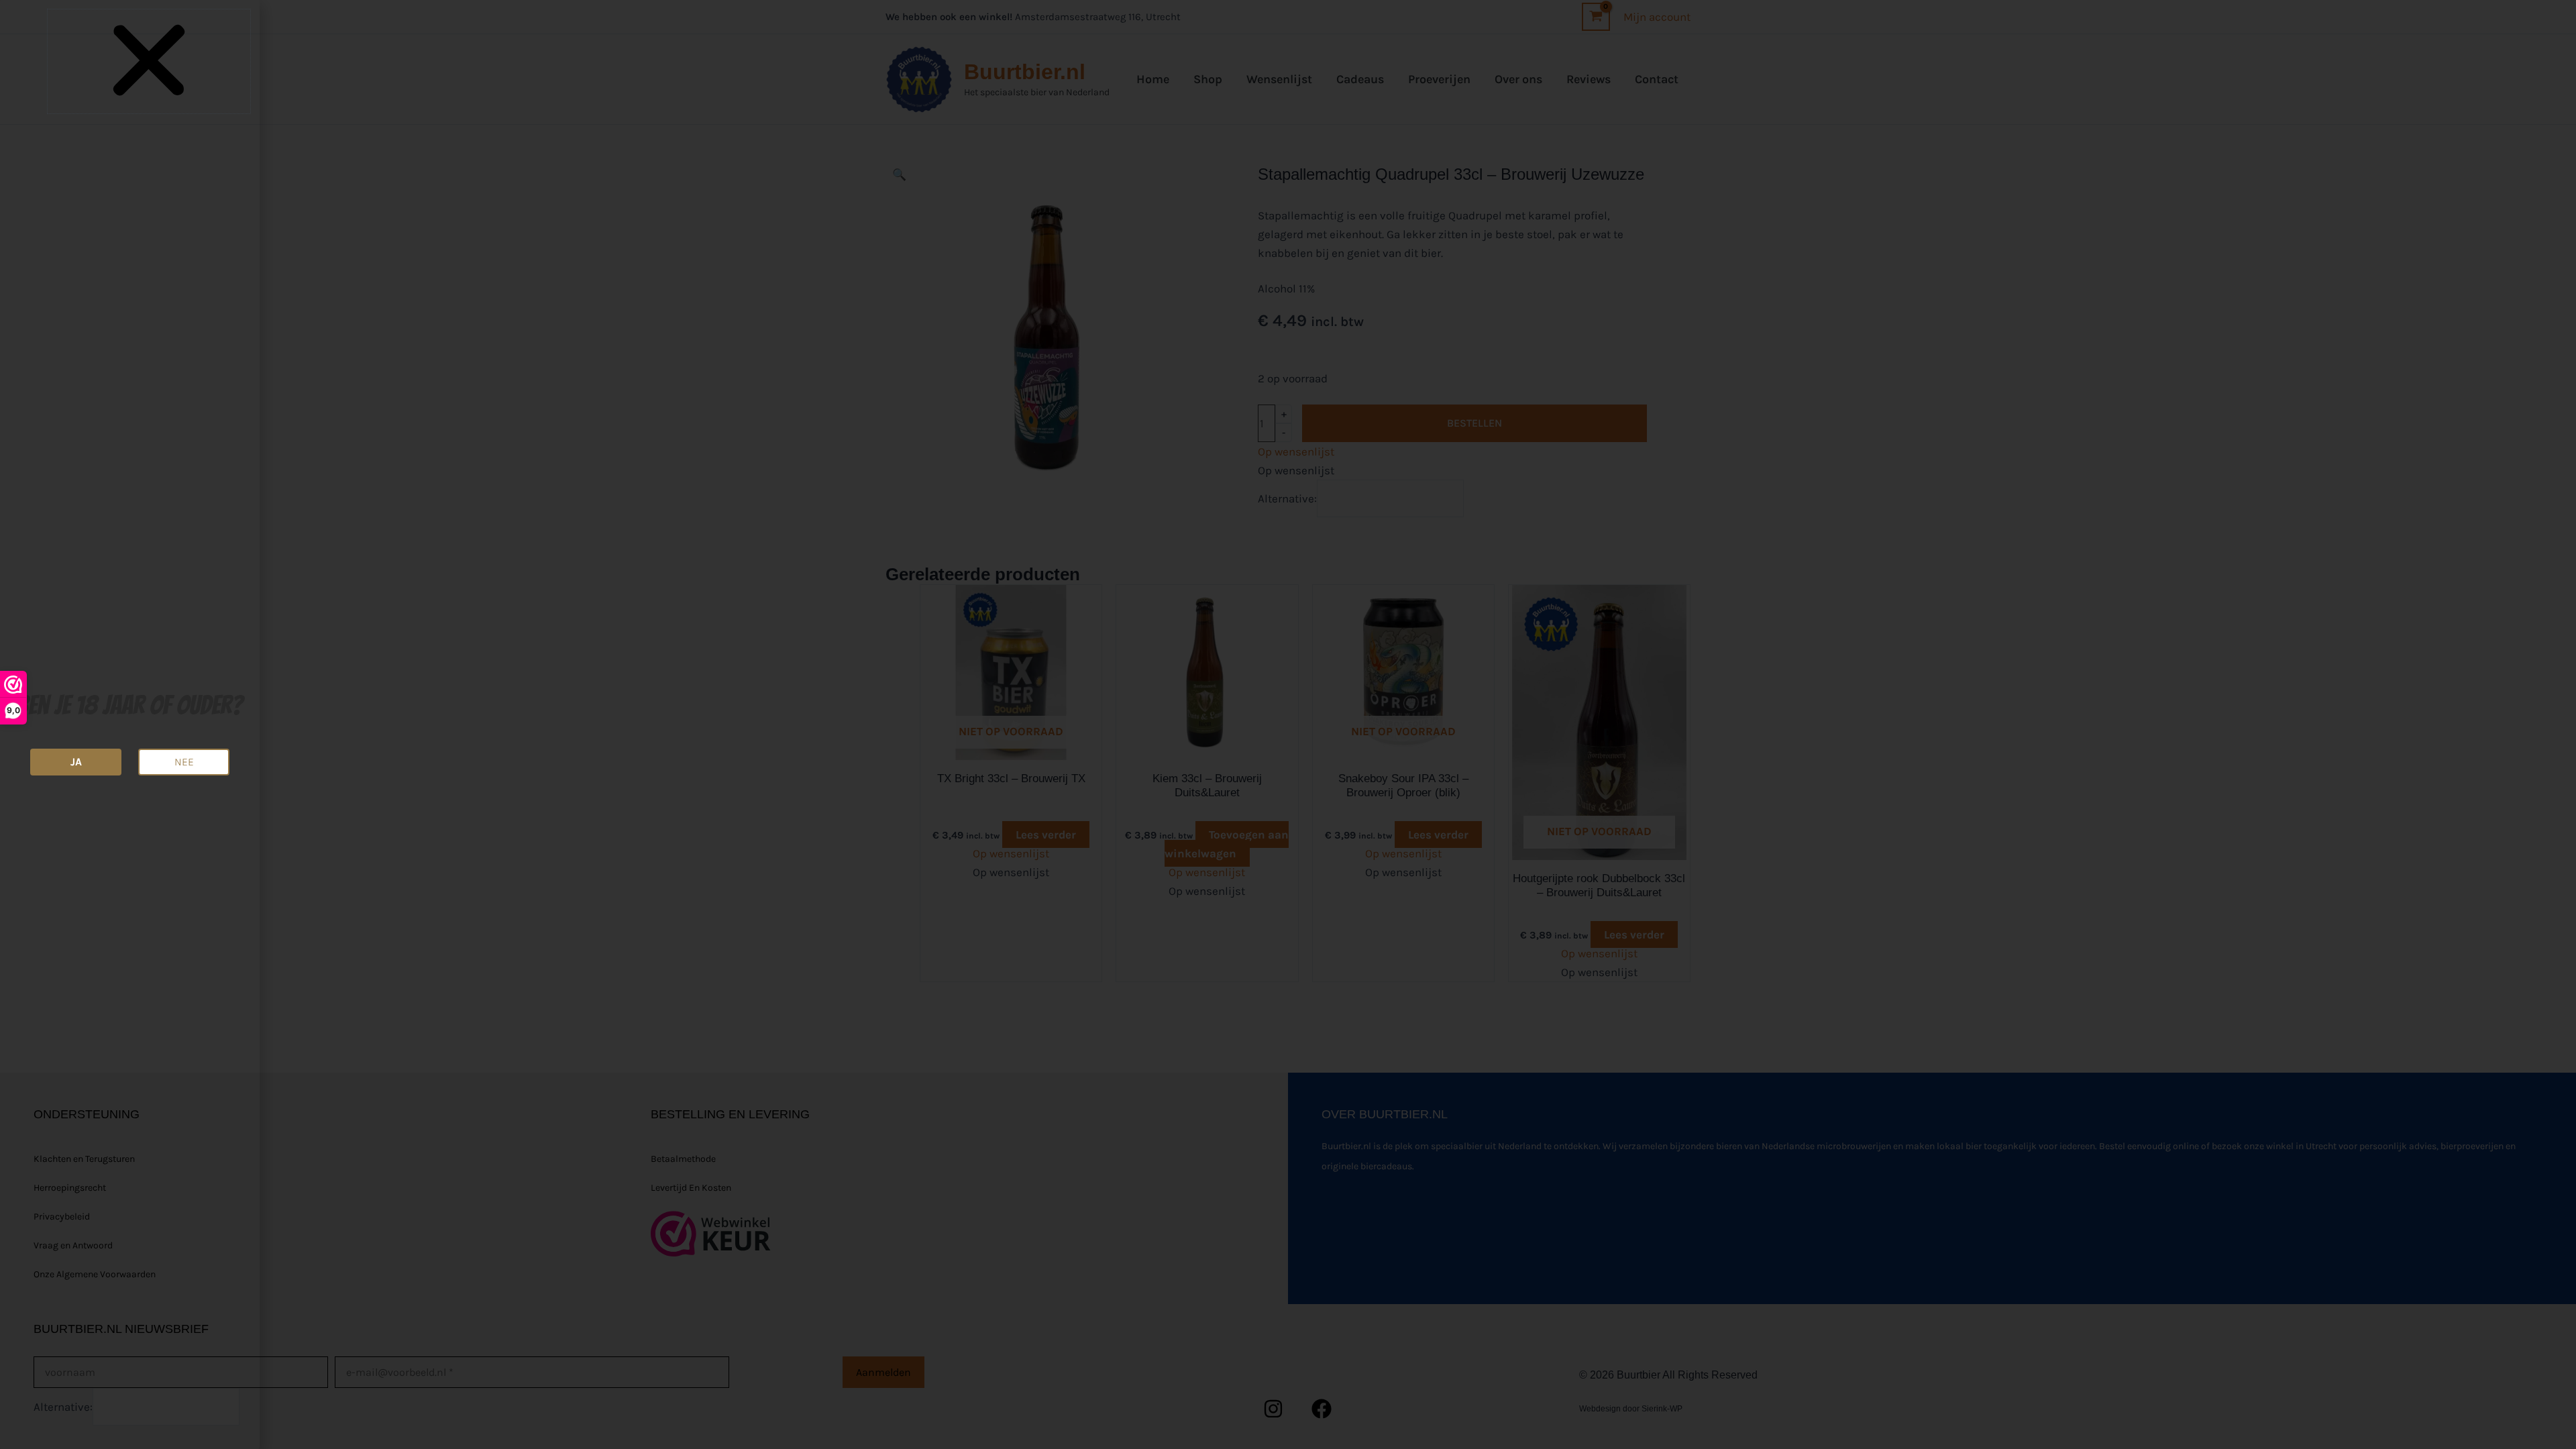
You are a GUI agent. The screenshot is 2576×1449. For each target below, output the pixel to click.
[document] (1288, 724)
